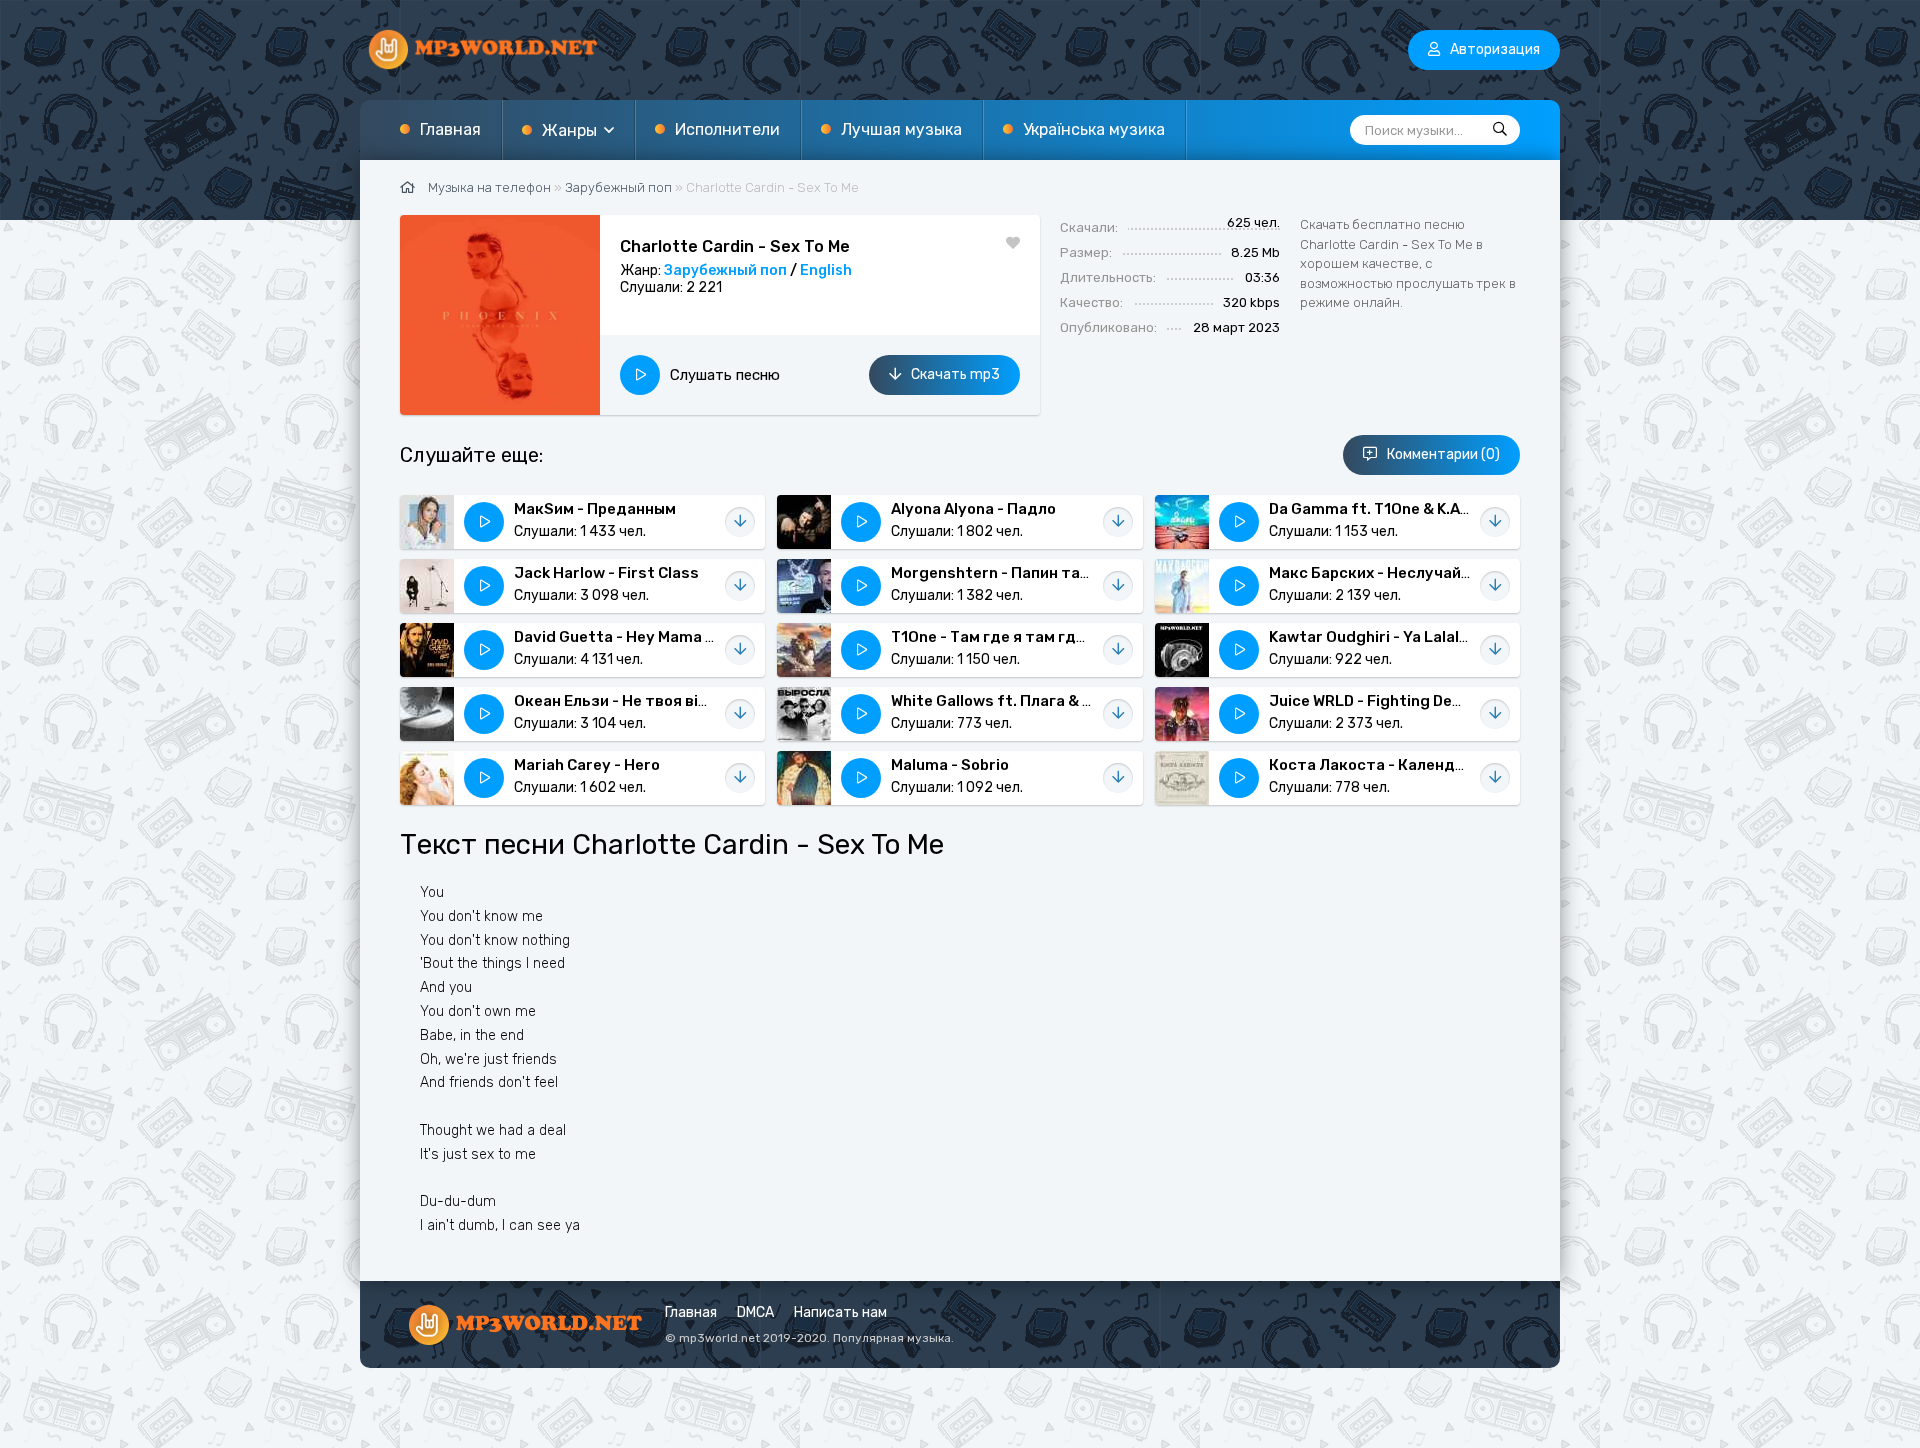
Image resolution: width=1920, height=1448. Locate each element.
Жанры (569, 130)
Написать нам (840, 1312)
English (826, 270)
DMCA (755, 1312)
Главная (450, 129)
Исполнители (727, 129)
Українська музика (1094, 129)
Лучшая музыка (901, 129)
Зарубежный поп (725, 270)
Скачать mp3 (955, 374)
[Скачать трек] (740, 522)
